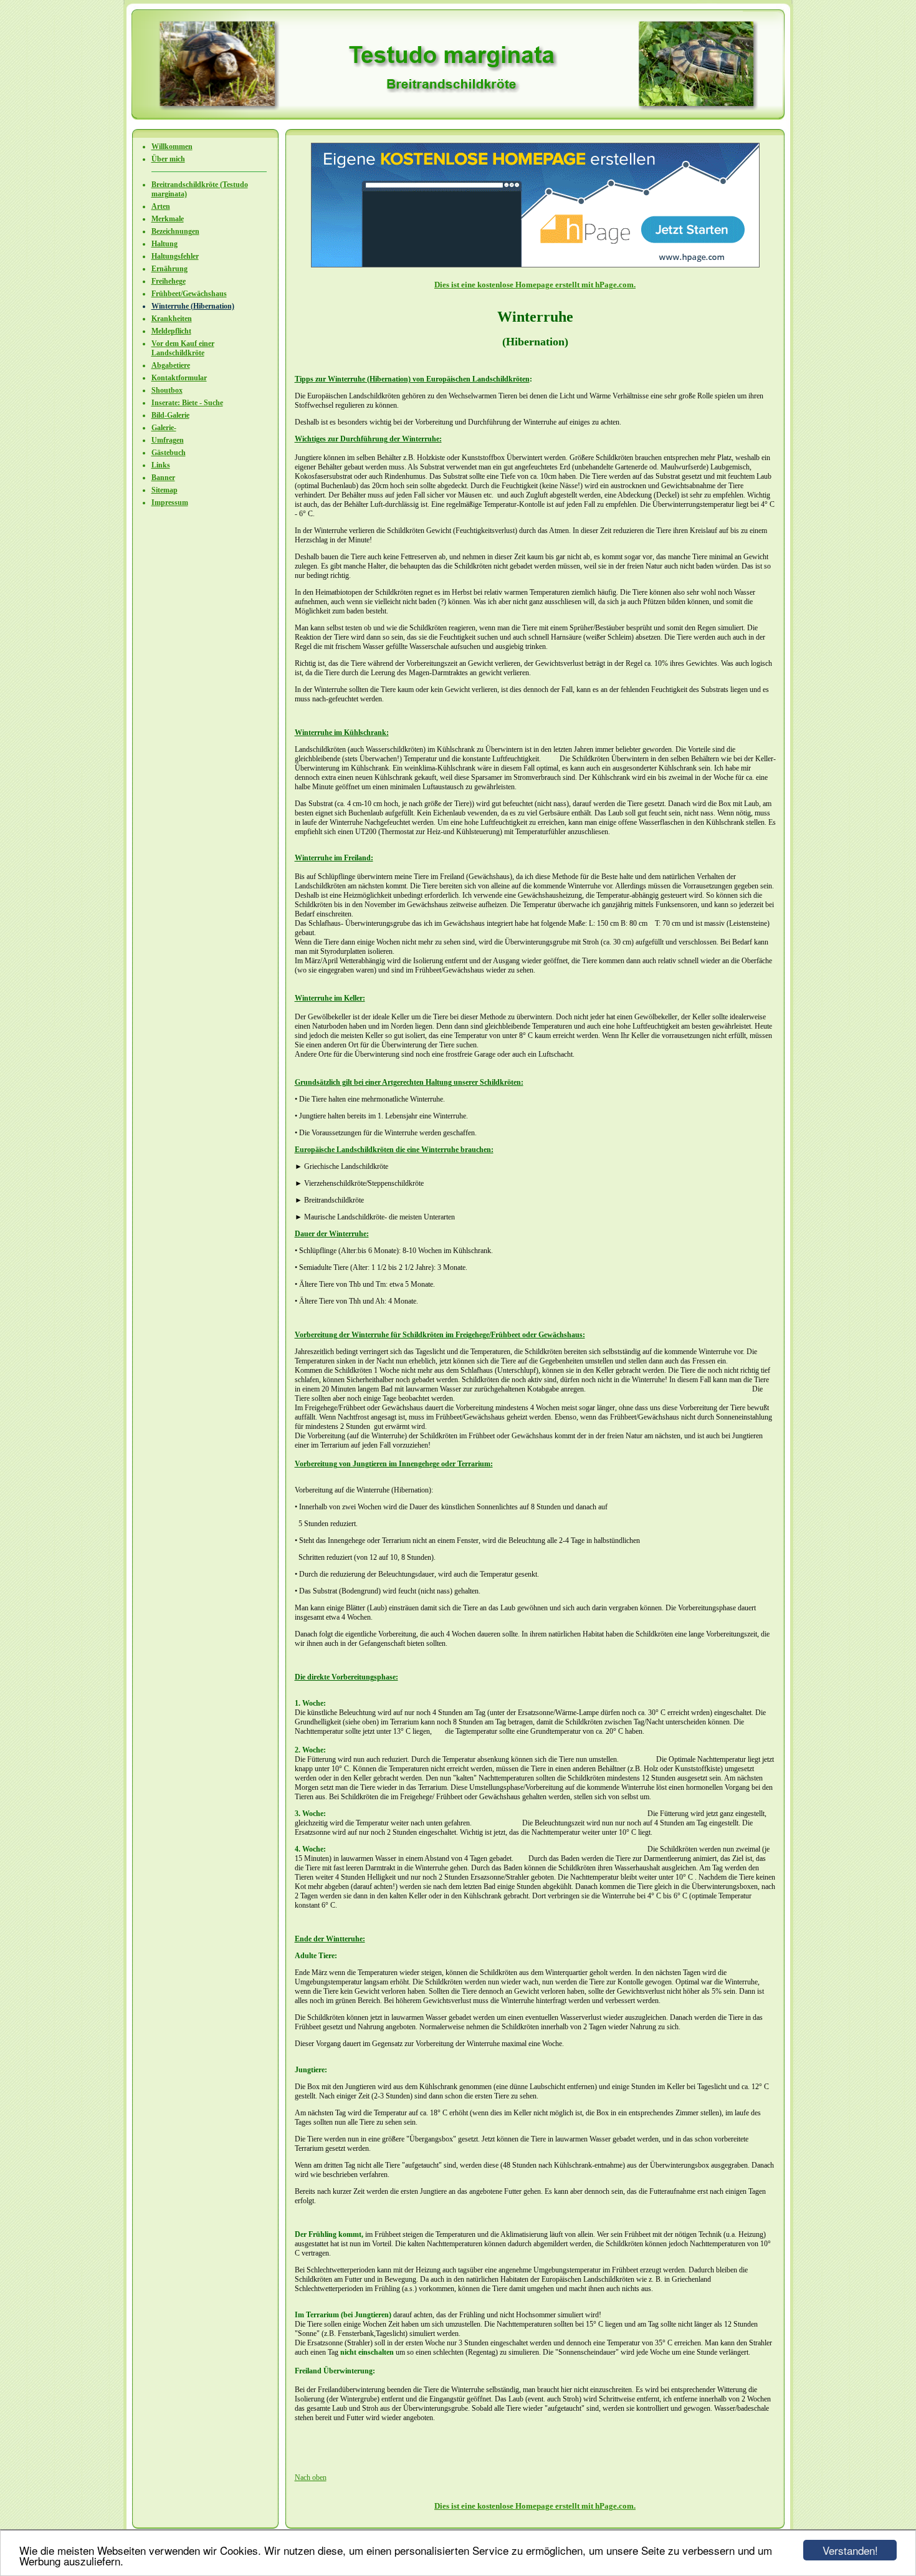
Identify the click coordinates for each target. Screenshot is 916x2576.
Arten (161, 206)
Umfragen (168, 440)
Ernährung (169, 269)
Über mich (168, 159)
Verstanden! (850, 2550)
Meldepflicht (171, 331)
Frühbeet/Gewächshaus (189, 294)
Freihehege (169, 281)
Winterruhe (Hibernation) (193, 306)
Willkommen (172, 147)
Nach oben (311, 2477)
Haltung (165, 244)
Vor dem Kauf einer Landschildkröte (183, 348)
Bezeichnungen (175, 231)
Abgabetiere (171, 365)
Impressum (170, 502)
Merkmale (168, 219)
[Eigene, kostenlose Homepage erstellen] (535, 265)
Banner (163, 478)
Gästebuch (169, 453)
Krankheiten (172, 319)
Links (161, 465)
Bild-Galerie (170, 415)
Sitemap (165, 490)
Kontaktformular (179, 378)
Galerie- (164, 428)
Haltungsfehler (175, 256)
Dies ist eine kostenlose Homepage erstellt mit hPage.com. (535, 285)
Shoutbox (167, 390)
